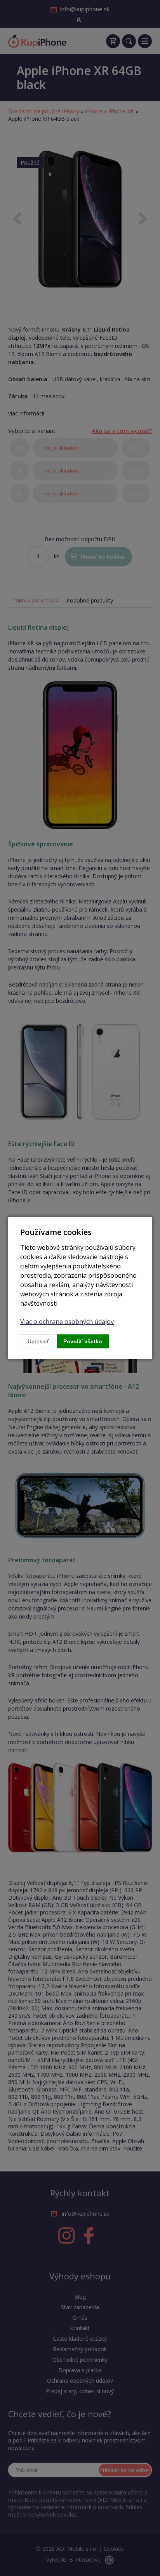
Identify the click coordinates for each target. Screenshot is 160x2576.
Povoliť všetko (83, 1341)
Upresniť (38, 1341)
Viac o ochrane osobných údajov (67, 1322)
